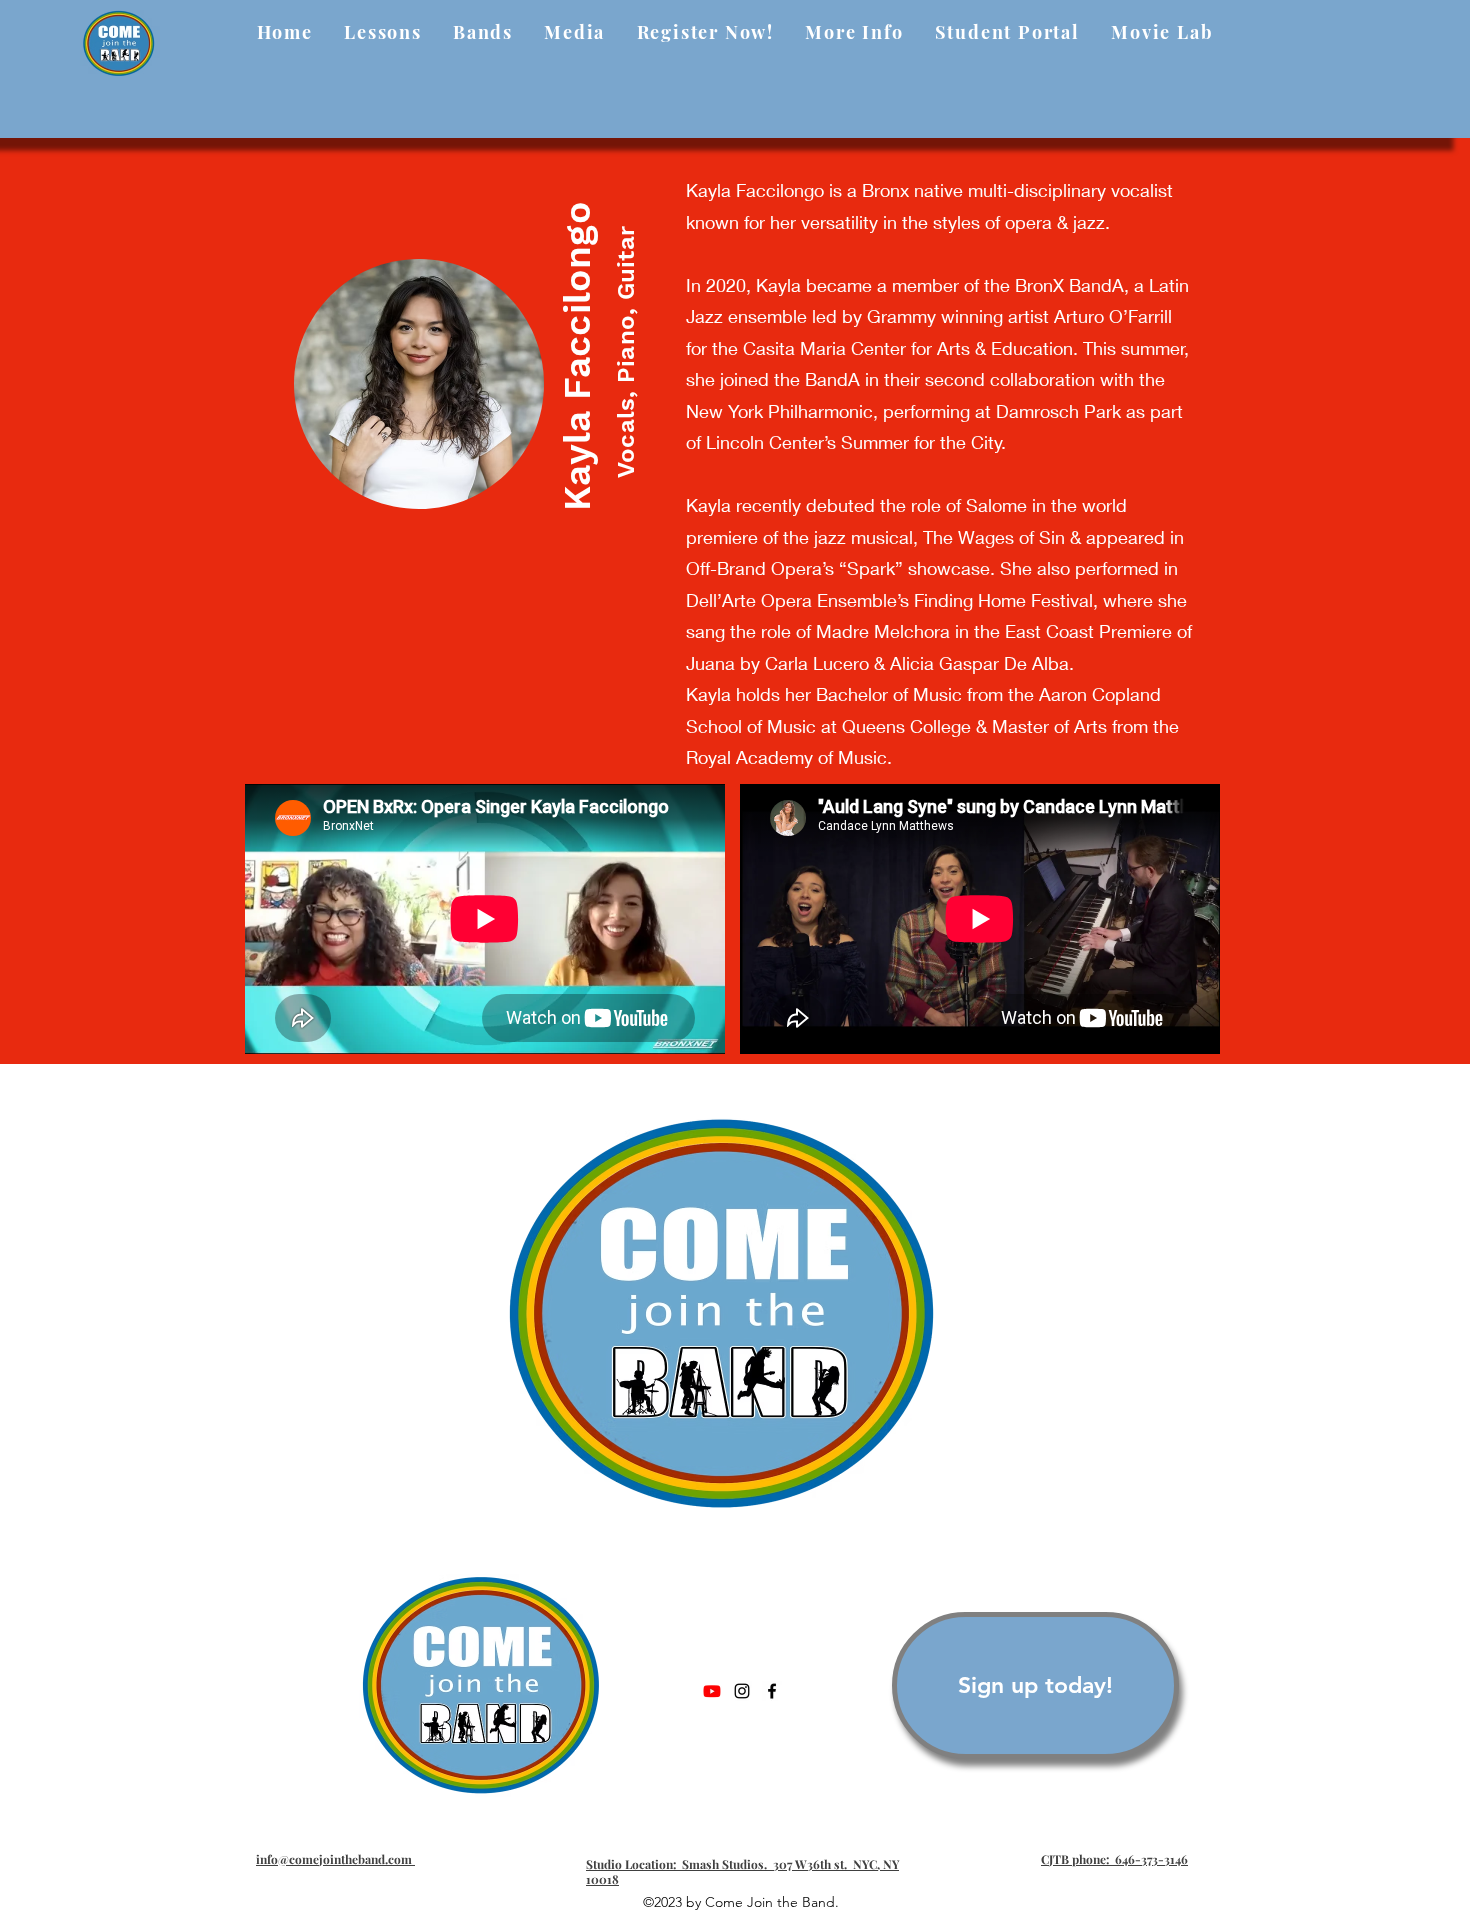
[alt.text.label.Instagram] (742, 1691)
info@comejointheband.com (335, 1859)
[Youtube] (712, 1691)
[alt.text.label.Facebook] (772, 1691)
